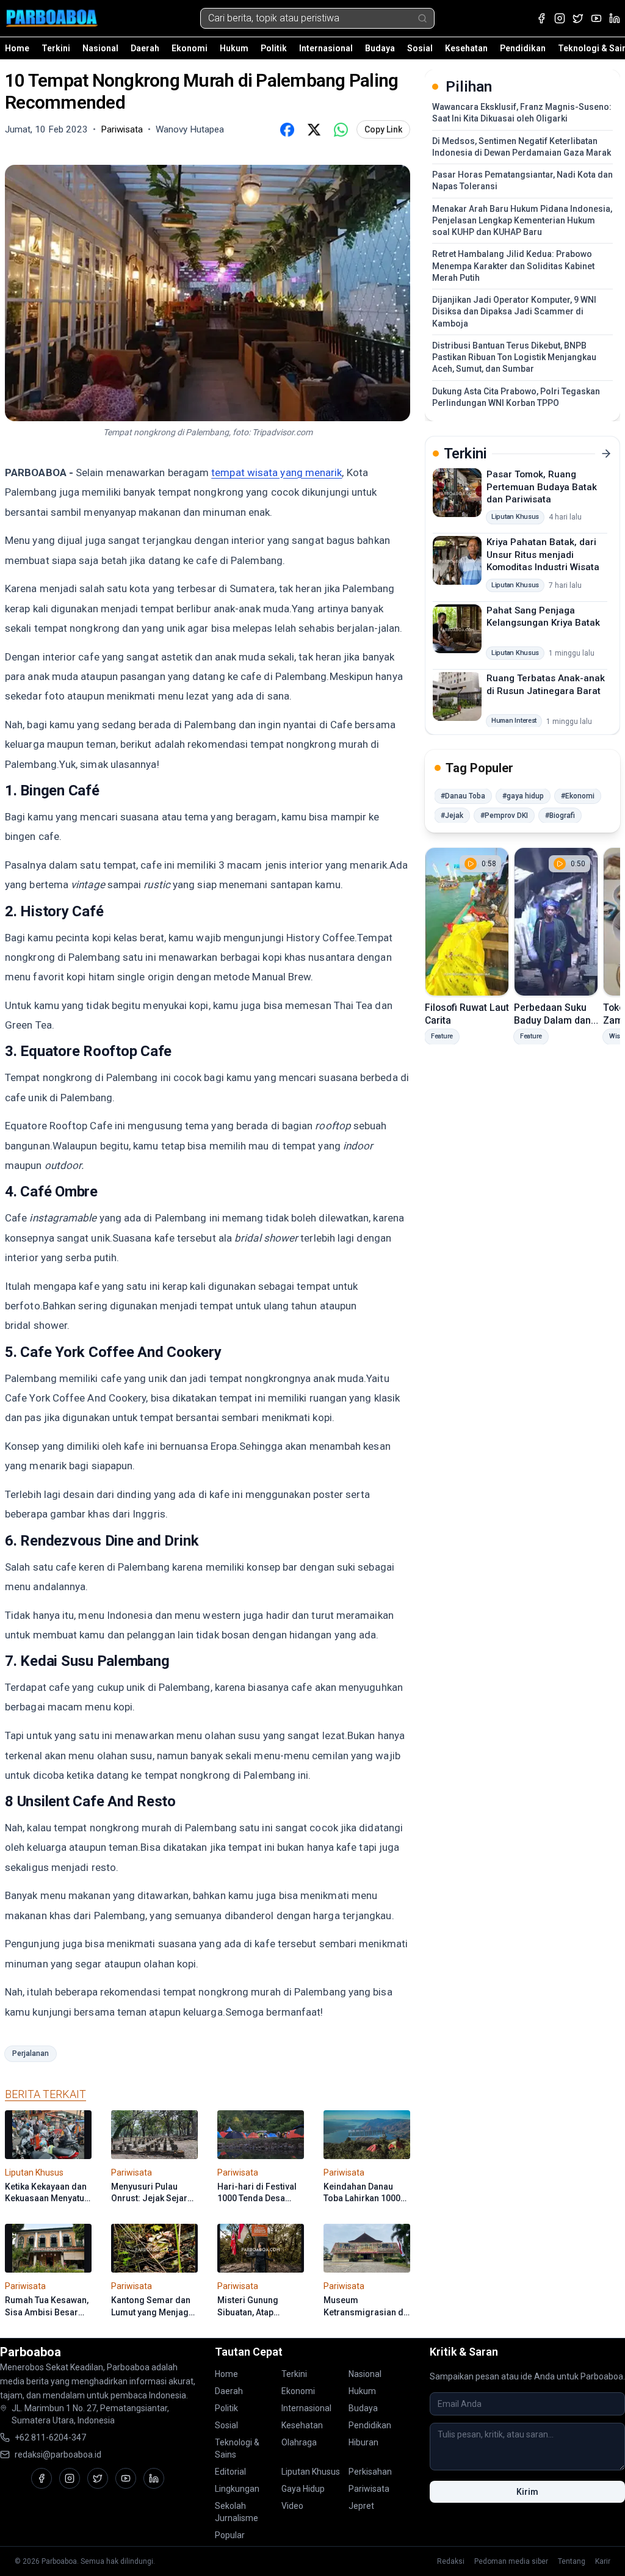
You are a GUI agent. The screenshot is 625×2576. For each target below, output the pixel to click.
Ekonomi (190, 48)
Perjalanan (31, 2053)
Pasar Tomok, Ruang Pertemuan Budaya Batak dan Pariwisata (542, 487)
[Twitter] (578, 18)
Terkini (56, 48)
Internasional (326, 48)
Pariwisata (369, 2489)
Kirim (527, 2492)
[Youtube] (596, 18)
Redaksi (451, 2561)
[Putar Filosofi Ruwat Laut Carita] (467, 922)
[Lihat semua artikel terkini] (606, 454)
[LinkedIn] (615, 18)
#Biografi (560, 816)
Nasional (100, 48)
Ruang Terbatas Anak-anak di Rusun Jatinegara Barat (546, 685)
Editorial (230, 2472)
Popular (230, 2535)
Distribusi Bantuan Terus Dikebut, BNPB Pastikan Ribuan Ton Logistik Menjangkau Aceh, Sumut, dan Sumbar (514, 357)
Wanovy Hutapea (190, 129)
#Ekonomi (578, 796)
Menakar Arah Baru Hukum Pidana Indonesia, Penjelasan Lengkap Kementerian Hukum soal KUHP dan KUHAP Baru (522, 221)
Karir (603, 2561)
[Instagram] (560, 18)
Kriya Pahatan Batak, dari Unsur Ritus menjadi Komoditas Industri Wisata (543, 555)
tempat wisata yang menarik (276, 472)
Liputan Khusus (311, 2472)
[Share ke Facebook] (287, 129)
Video (292, 2506)
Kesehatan (466, 48)
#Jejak (452, 816)
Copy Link (383, 129)
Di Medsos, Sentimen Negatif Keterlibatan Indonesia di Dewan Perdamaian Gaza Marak (522, 147)
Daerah (145, 48)
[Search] (422, 18)
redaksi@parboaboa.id (58, 2455)
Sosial (420, 48)
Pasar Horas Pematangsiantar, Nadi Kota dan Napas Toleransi (522, 180)
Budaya (380, 48)
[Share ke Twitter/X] (314, 129)
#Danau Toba (463, 796)
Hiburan (363, 2442)
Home (17, 48)
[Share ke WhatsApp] (341, 129)
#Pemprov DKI (504, 816)
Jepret (361, 2506)
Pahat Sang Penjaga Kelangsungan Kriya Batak (543, 617)
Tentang (572, 2561)
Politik (274, 48)
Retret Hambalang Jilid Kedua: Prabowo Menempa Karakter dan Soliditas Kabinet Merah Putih (513, 266)
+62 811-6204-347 (50, 2437)
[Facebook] (541, 18)
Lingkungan (237, 2489)
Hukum (234, 48)
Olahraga (299, 2442)
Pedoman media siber (511, 2561)
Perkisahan (370, 2472)
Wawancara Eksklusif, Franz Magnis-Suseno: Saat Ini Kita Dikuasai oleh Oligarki (522, 113)
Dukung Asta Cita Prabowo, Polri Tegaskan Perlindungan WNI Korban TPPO (516, 397)
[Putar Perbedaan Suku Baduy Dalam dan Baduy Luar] (556, 922)
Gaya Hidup (303, 2489)
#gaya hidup (523, 796)
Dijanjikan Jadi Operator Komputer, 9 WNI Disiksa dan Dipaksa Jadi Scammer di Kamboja (514, 312)
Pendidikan (523, 48)
